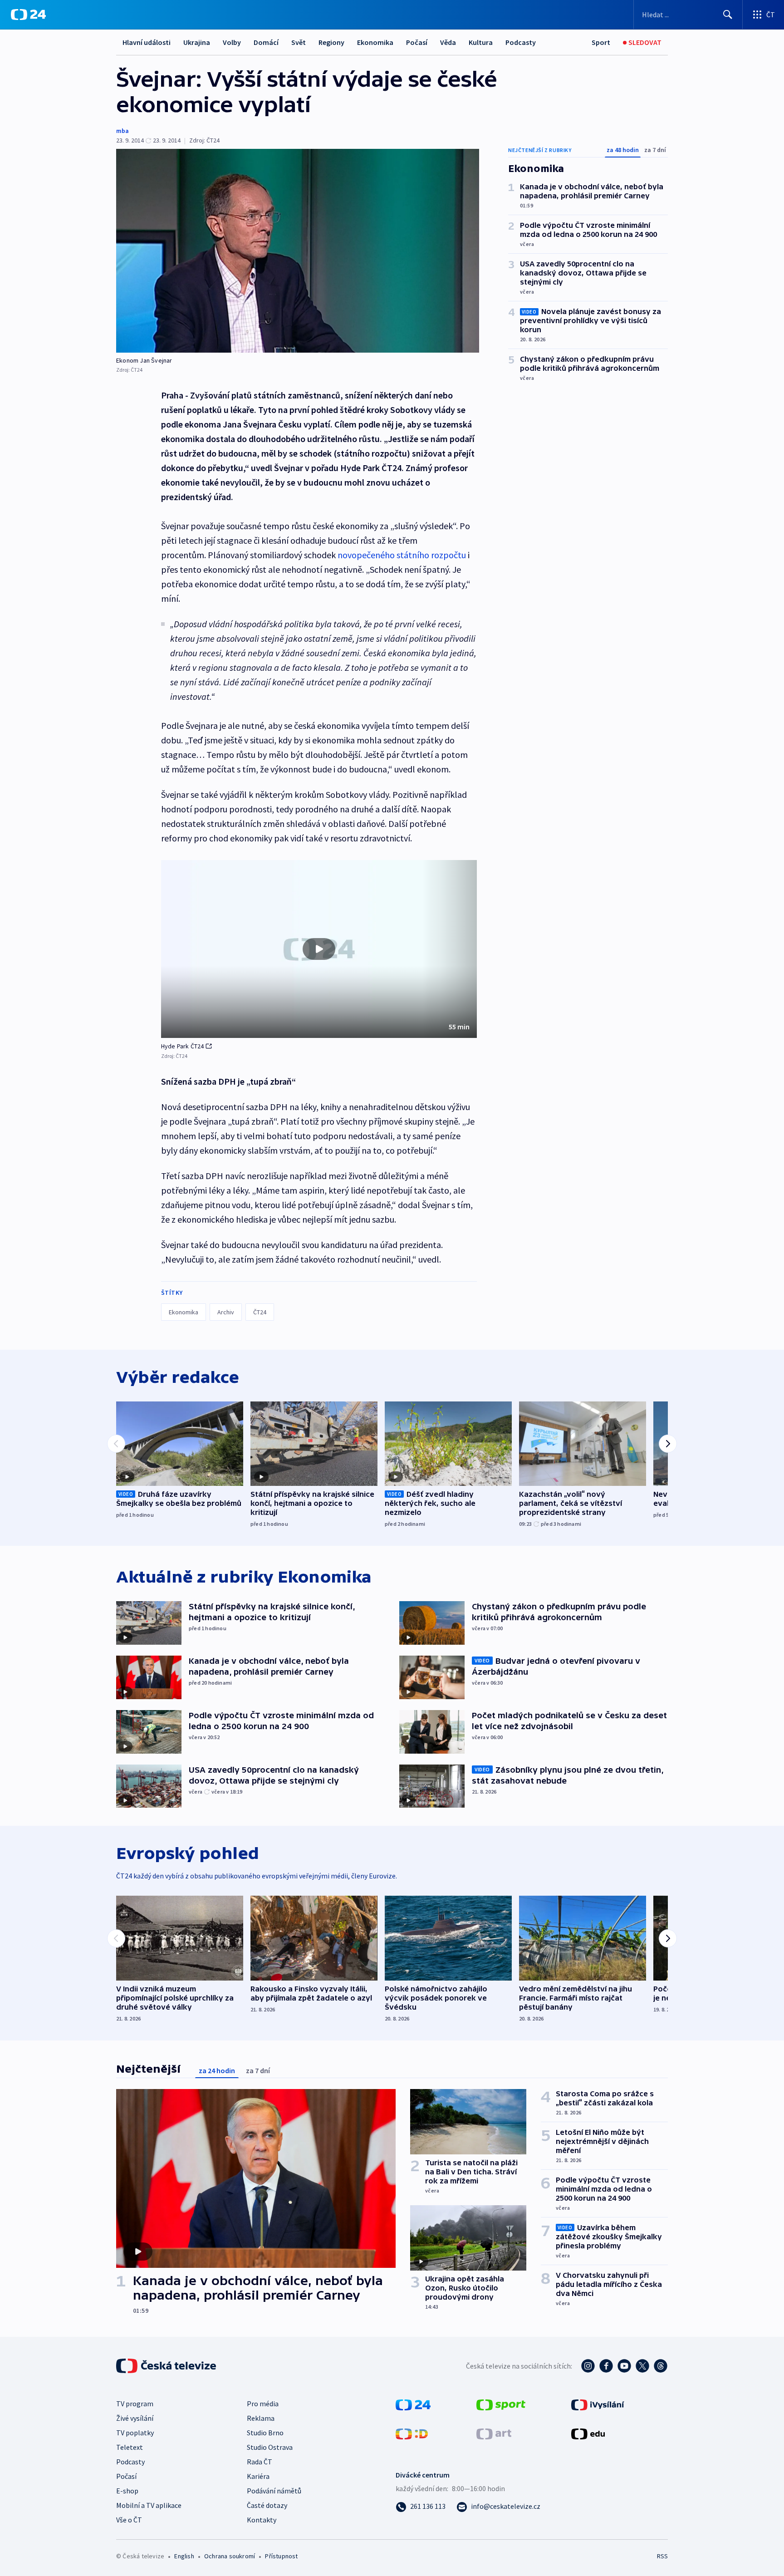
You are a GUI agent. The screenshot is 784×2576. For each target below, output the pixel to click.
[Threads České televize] (661, 2366)
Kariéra (258, 2476)
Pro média (263, 2404)
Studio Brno (265, 2433)
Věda (448, 42)
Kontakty (262, 2520)
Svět (299, 42)
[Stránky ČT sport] (501, 2404)
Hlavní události (147, 42)
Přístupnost (281, 2556)
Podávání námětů (274, 2491)
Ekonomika (375, 42)
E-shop (127, 2491)
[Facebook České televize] (606, 2366)
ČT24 (260, 1312)
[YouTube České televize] (624, 2366)
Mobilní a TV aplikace (149, 2505)
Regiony (331, 42)
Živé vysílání (135, 2418)
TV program (135, 2404)
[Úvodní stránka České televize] (167, 2366)
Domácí (266, 42)
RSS (662, 2556)
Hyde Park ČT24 (183, 1046)
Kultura (481, 42)
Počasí (417, 42)
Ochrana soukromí (230, 2556)
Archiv (226, 1312)
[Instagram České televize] (588, 2366)
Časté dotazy (267, 2505)
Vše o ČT (129, 2520)
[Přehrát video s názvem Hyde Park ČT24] (319, 949)
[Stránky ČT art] (494, 2433)
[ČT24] (28, 15)
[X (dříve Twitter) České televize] (642, 2366)
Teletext (130, 2447)
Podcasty (521, 42)
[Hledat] (728, 15)
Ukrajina (197, 42)
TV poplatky (135, 2433)
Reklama (261, 2418)
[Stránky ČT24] (413, 2404)
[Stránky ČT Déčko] (412, 2433)
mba (122, 131)
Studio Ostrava (270, 2447)
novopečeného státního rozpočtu (402, 555)
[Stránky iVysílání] (598, 2404)
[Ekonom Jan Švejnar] (298, 251)
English (184, 2556)
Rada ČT (260, 2462)
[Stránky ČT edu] (588, 2433)
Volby (232, 42)
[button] (319, 949)
